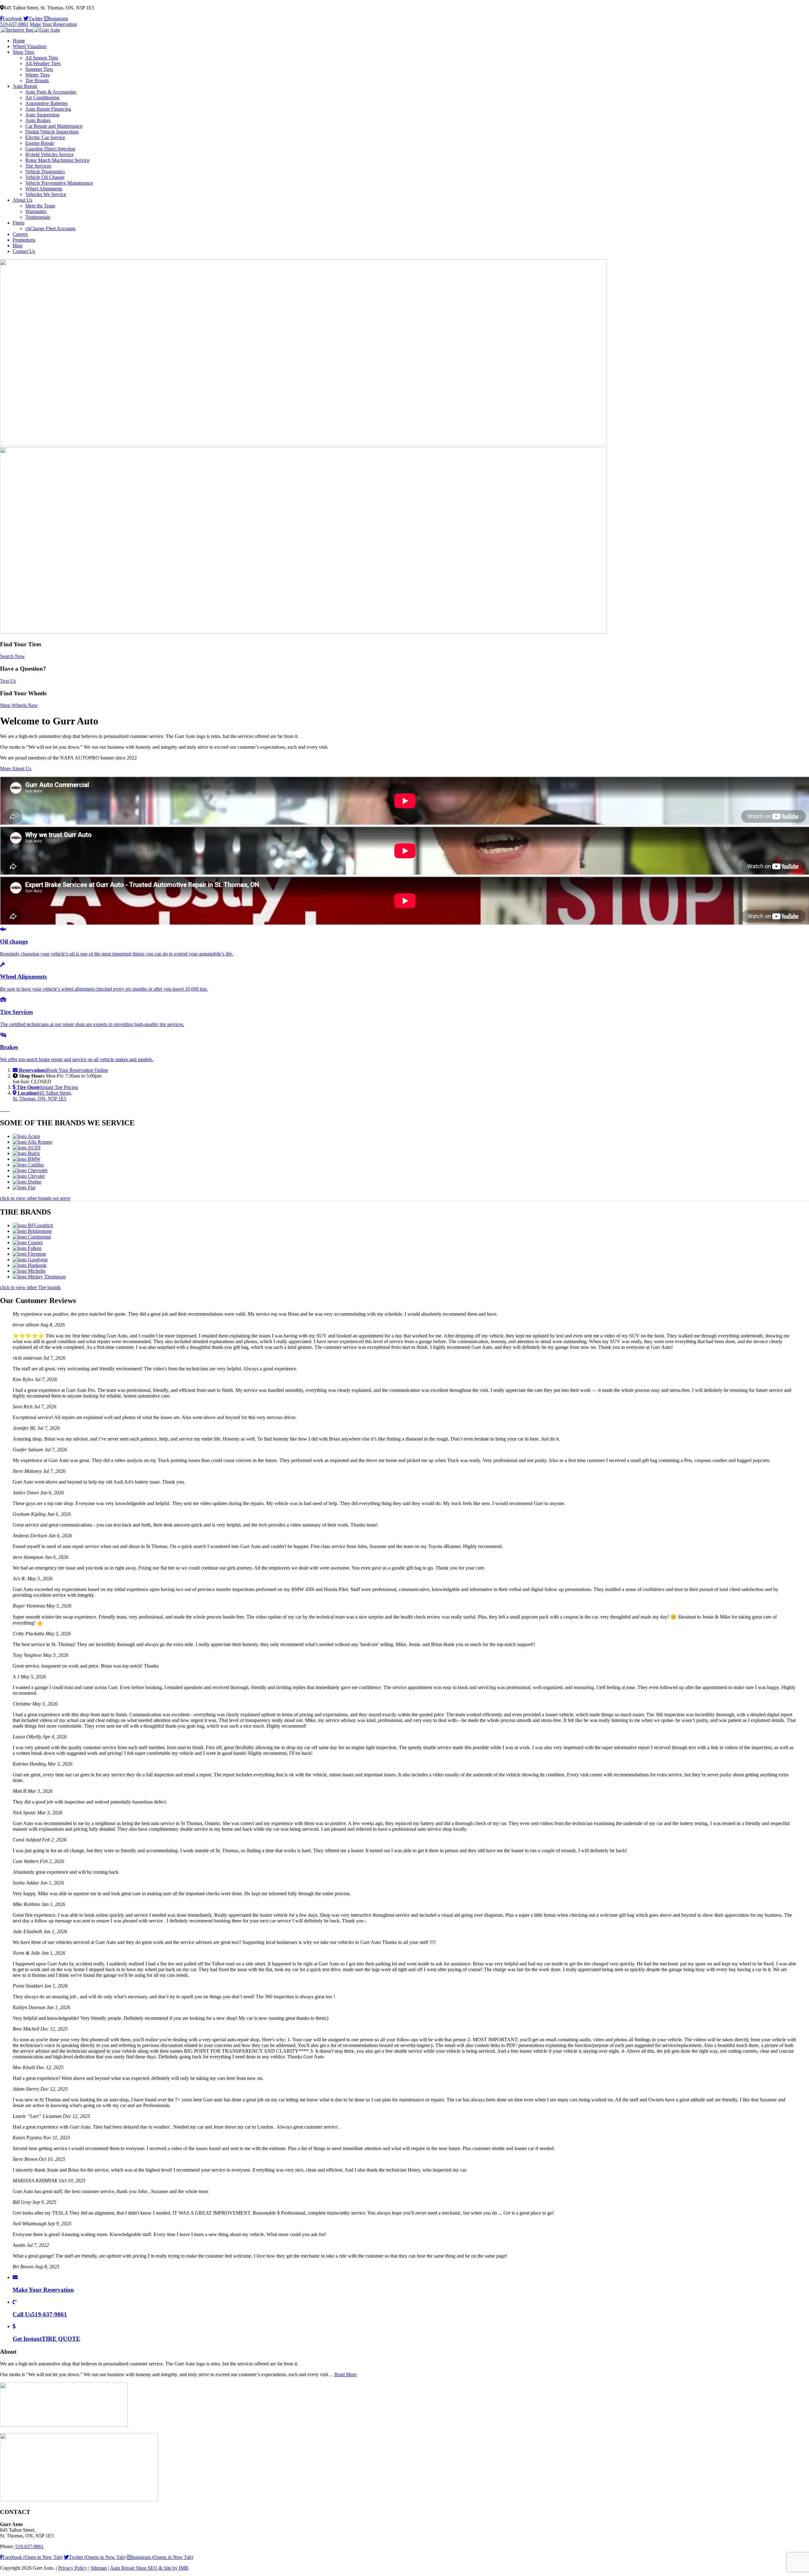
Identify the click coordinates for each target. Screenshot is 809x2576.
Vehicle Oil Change (45, 177)
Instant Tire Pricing (47, 1087)
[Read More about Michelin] (29, 1271)
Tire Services (38, 166)
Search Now (12, 656)
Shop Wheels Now (19, 705)
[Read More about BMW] (27, 1159)
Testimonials (38, 217)
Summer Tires (39, 69)
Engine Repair (40, 143)
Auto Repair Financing (48, 109)
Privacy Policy (73, 2568)
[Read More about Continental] (32, 1237)
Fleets (18, 223)
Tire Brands (37, 80)
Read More (346, 2374)
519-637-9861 (14, 24)
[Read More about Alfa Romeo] (32, 1142)
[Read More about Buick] (26, 1153)
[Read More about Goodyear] (30, 1260)
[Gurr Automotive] (30, 30)
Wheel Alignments (44, 189)
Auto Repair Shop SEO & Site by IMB (149, 2568)
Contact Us (24, 251)
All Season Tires (42, 58)
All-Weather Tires (43, 63)
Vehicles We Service (46, 194)
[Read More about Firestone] (29, 1254)
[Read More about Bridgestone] (32, 1231)
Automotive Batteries (46, 103)
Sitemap (99, 2568)
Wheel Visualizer (30, 46)
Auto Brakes (38, 120)
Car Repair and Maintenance (54, 126)
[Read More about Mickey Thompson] (39, 1277)
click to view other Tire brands (30, 1287)
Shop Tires (23, 52)
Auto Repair (25, 86)
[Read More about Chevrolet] (30, 1170)
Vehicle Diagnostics (45, 172)
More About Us (16, 768)
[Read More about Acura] (26, 1136)
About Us (22, 200)
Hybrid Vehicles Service (49, 154)
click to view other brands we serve (35, 1198)
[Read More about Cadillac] (28, 1165)
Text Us (8, 681)
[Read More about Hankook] (30, 1265)
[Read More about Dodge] (27, 1182)
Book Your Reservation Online (64, 1070)
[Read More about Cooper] (28, 1242)
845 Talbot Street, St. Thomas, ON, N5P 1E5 (42, 1096)
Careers (20, 234)
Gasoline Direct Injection (50, 149)
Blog (18, 246)
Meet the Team (40, 206)
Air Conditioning (42, 98)
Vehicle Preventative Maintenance (59, 183)
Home (19, 41)
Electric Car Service (45, 137)
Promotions (24, 240)
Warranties (36, 211)
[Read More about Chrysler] (29, 1176)
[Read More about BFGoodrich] (33, 1225)
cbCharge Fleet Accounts (50, 228)
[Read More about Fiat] (24, 1187)
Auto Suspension (42, 115)
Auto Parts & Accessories (51, 92)
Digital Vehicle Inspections (52, 132)
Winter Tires (37, 75)
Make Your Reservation (53, 24)
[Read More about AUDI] (27, 1148)
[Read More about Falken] (27, 1248)
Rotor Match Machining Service (57, 160)
